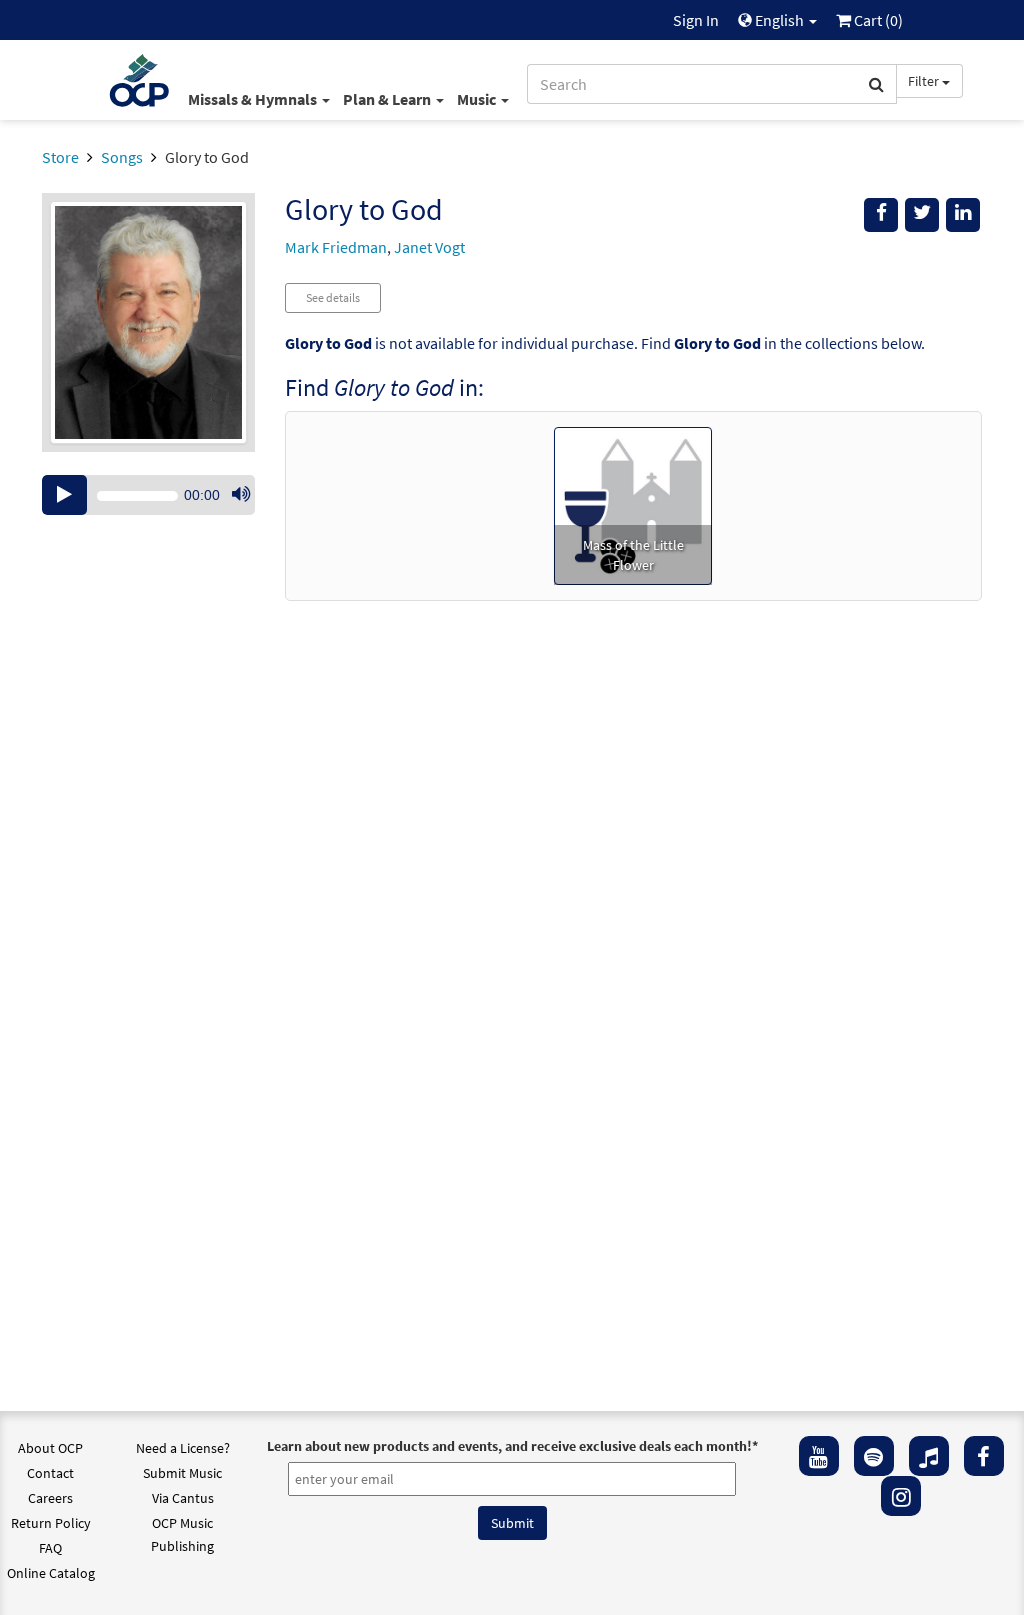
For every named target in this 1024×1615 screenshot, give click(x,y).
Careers (50, 1498)
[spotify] (874, 1456)
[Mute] (241, 495)
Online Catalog (51, 1573)
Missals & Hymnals (254, 99)
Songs (122, 157)
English (779, 20)
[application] (148, 495)
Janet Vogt (429, 247)
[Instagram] (901, 1496)
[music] (929, 1456)
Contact (50, 1473)
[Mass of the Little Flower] (633, 504)
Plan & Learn (388, 99)
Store (60, 157)
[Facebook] (984, 1456)
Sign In (696, 20)
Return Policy (51, 1523)
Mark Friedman (336, 247)
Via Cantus (183, 1498)
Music (478, 99)
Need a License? (183, 1448)
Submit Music (182, 1473)
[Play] (64, 495)
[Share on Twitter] (922, 215)
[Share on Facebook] (881, 215)
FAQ (50, 1548)
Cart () (877, 20)
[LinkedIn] (963, 215)
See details (333, 297)
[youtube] (819, 1456)
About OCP (50, 1448)
